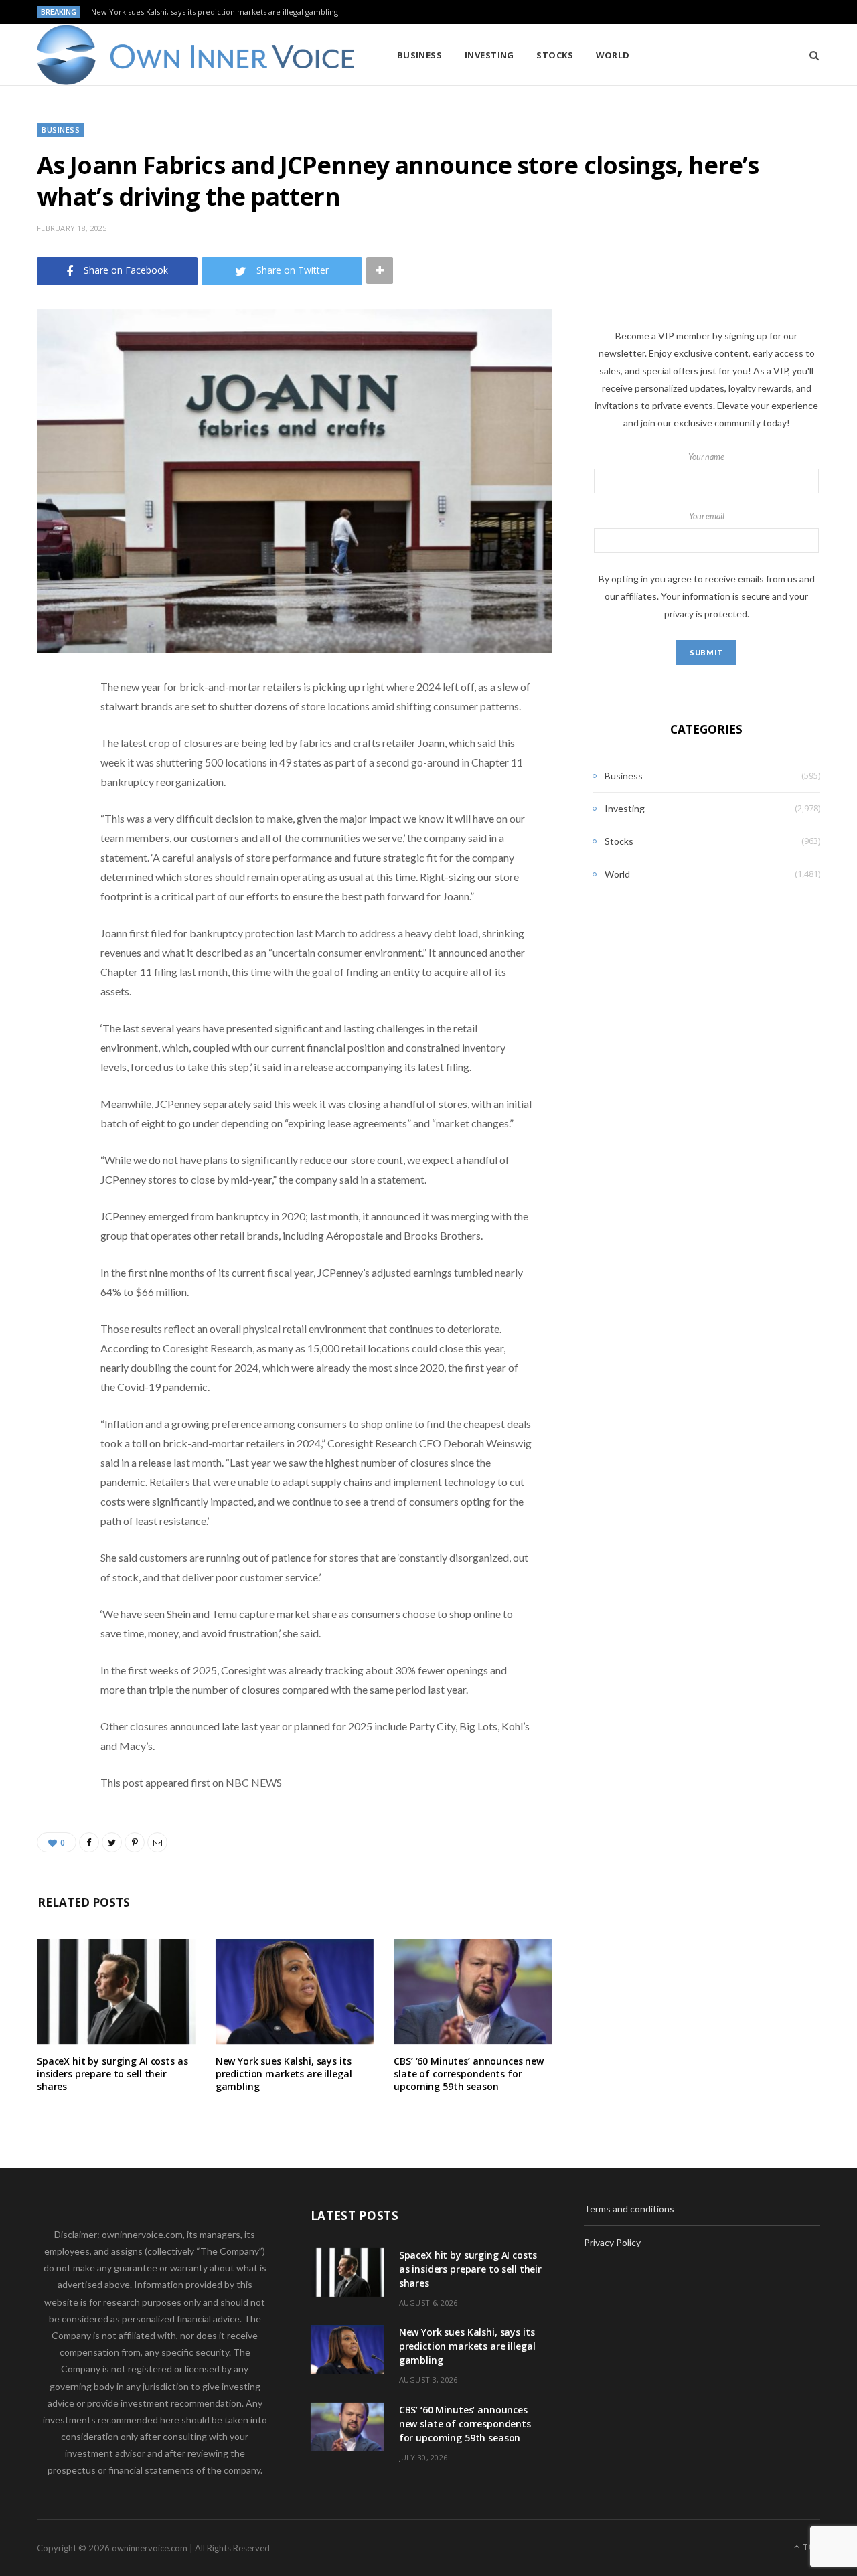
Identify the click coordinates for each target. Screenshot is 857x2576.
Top (810, 2547)
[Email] (50, 829)
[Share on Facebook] (50, 727)
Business (420, 55)
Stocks (555, 55)
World (613, 55)
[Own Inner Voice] (195, 55)
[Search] (810, 55)
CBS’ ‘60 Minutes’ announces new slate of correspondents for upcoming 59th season (469, 2074)
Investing (489, 55)
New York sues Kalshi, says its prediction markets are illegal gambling (215, 12)
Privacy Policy (612, 2242)
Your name (706, 457)
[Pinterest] (50, 795)
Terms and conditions (629, 2209)
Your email (707, 516)
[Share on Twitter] (50, 761)
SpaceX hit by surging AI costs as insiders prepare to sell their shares (112, 2074)
